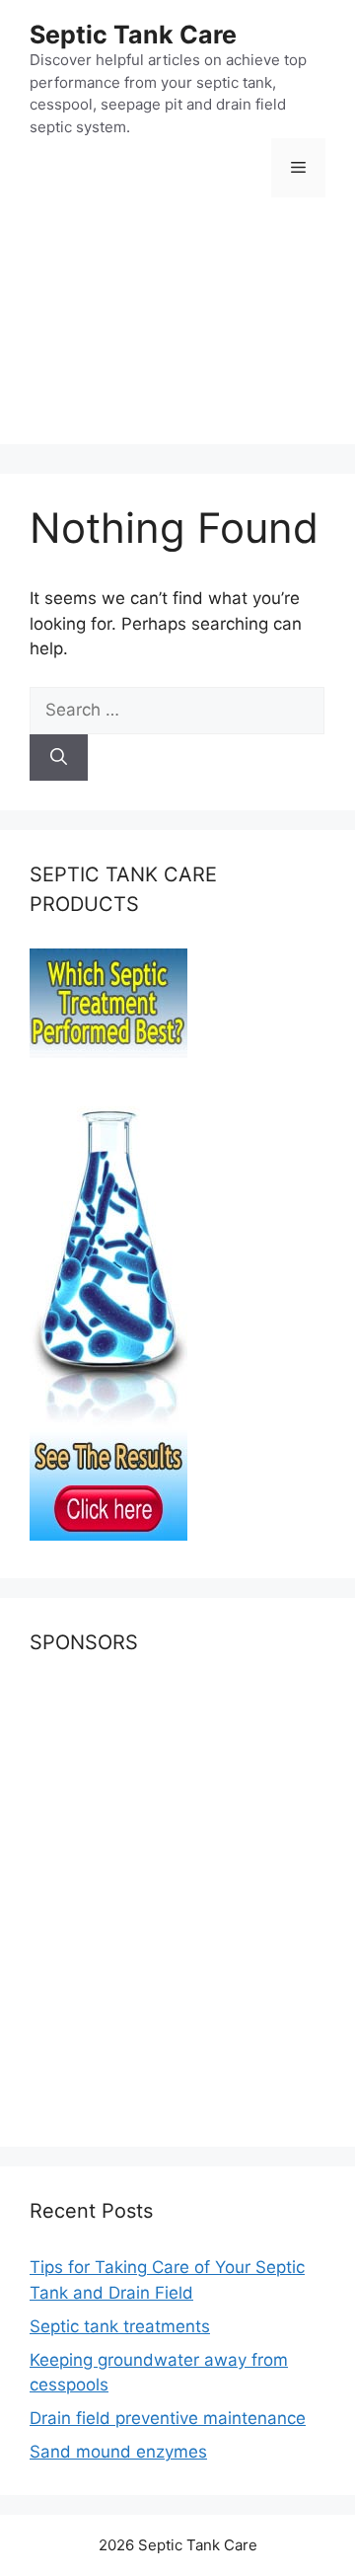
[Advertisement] (177, 336)
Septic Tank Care (133, 35)
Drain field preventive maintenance (168, 2418)
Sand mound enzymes (118, 2452)
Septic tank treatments (120, 2326)
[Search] (59, 758)
